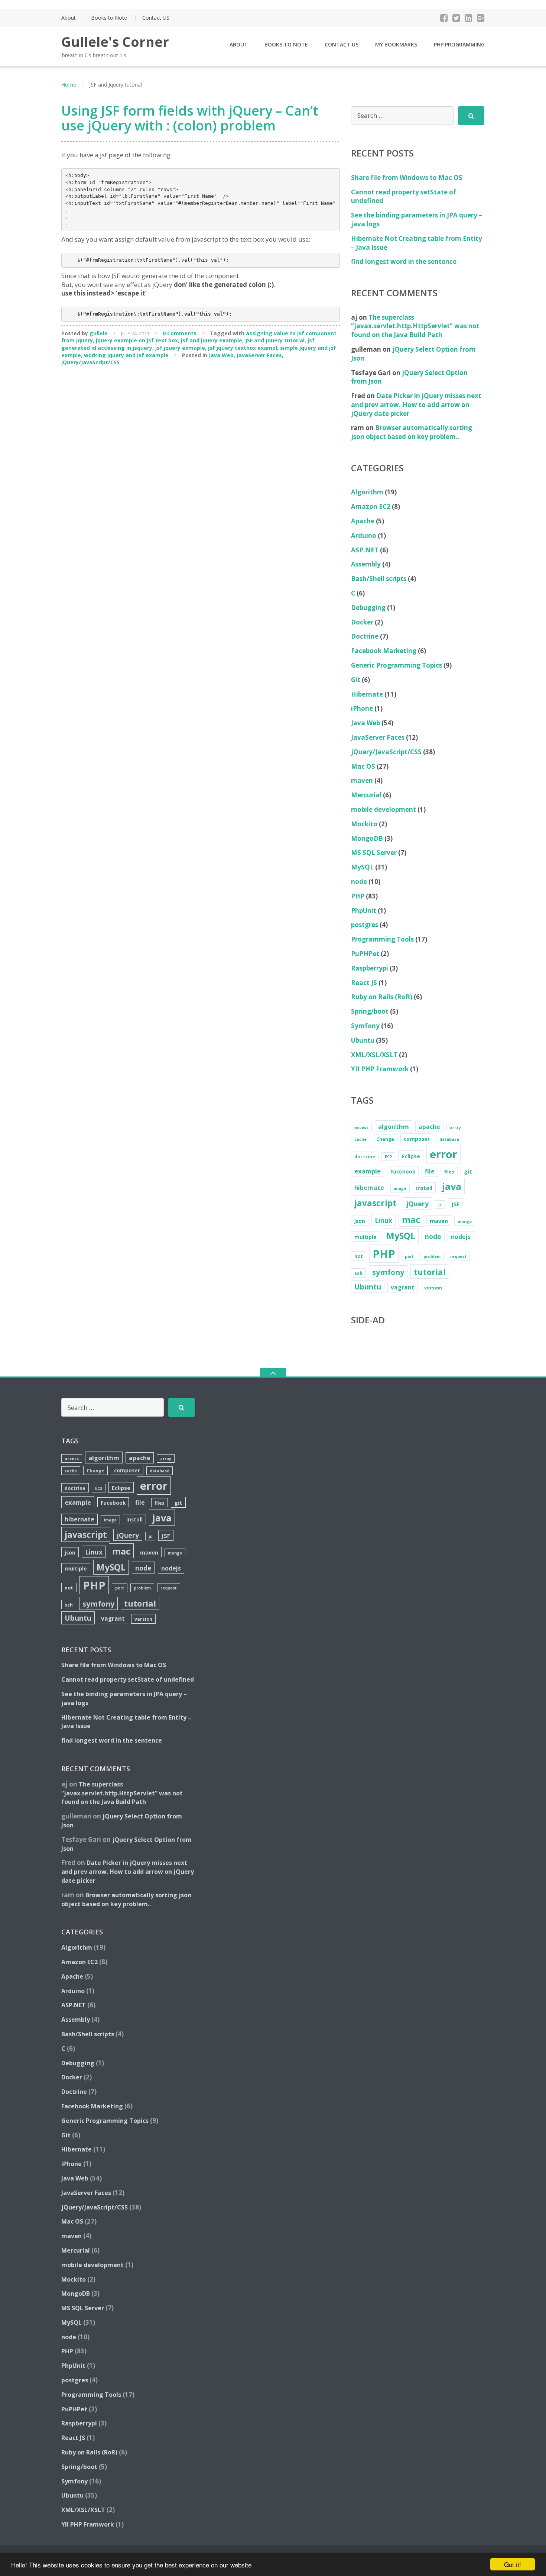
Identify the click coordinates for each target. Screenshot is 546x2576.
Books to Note (109, 18)
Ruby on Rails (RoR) (382, 997)
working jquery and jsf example (126, 355)
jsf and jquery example (212, 340)
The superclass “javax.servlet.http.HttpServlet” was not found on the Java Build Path (415, 326)
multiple (365, 1237)
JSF (456, 1204)
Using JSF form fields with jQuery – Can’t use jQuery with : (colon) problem (190, 118)
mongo (465, 1221)
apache (429, 1127)
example (368, 1171)
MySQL (362, 867)
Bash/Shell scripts (379, 579)
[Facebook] (444, 18)
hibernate (369, 1188)
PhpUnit (364, 911)
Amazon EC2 (371, 506)
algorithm (394, 1126)
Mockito (364, 824)
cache (360, 1139)
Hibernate (367, 694)
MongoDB (367, 838)
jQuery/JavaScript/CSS (90, 362)
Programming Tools (382, 939)
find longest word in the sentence (404, 262)
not (359, 1256)
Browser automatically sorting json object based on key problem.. (412, 432)
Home (69, 85)
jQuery (417, 1204)
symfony (388, 1272)
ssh (358, 1273)
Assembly (366, 564)
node (359, 882)
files (449, 1172)
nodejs (461, 1237)
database (449, 1139)
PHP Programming (459, 44)
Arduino (364, 535)
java (452, 1186)
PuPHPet (365, 954)
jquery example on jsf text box (137, 340)
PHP (358, 896)
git (468, 1171)
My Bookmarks (396, 44)
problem (432, 1256)
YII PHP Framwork (380, 1069)
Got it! (513, 2564)
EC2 (388, 1157)
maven (362, 780)
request (458, 1256)
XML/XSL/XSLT (374, 1055)
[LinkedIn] (469, 18)
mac (411, 1220)
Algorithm (367, 492)
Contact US (156, 18)
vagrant (403, 1287)
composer (417, 1139)
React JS (364, 983)
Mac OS (363, 766)
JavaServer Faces (259, 355)
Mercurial (366, 795)
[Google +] (481, 18)
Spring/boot (370, 1011)
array (455, 1127)
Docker (362, 622)
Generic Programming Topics (396, 665)
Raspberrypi (370, 968)
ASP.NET (365, 550)
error (443, 1154)
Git (356, 680)
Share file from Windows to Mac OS (407, 177)
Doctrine (365, 636)
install (424, 1188)
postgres (365, 925)
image (400, 1188)
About (69, 18)
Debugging (368, 608)
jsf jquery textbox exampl (243, 348)
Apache (363, 521)
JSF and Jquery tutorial (275, 340)
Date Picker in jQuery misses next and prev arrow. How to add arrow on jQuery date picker (416, 405)
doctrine (365, 1157)
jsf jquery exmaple (180, 348)
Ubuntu (363, 1040)
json (360, 1221)
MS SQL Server (374, 853)
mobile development (383, 809)
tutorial (430, 1272)
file (430, 1171)
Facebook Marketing (384, 651)
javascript (376, 1203)
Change (385, 1139)
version (433, 1288)
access (361, 1127)
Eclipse (411, 1156)
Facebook (403, 1171)
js (440, 1205)
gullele (99, 333)
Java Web (221, 355)
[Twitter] (456, 18)
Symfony (365, 1026)
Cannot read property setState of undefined (128, 1679)
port (409, 1256)
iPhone (362, 708)
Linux (383, 1220)
